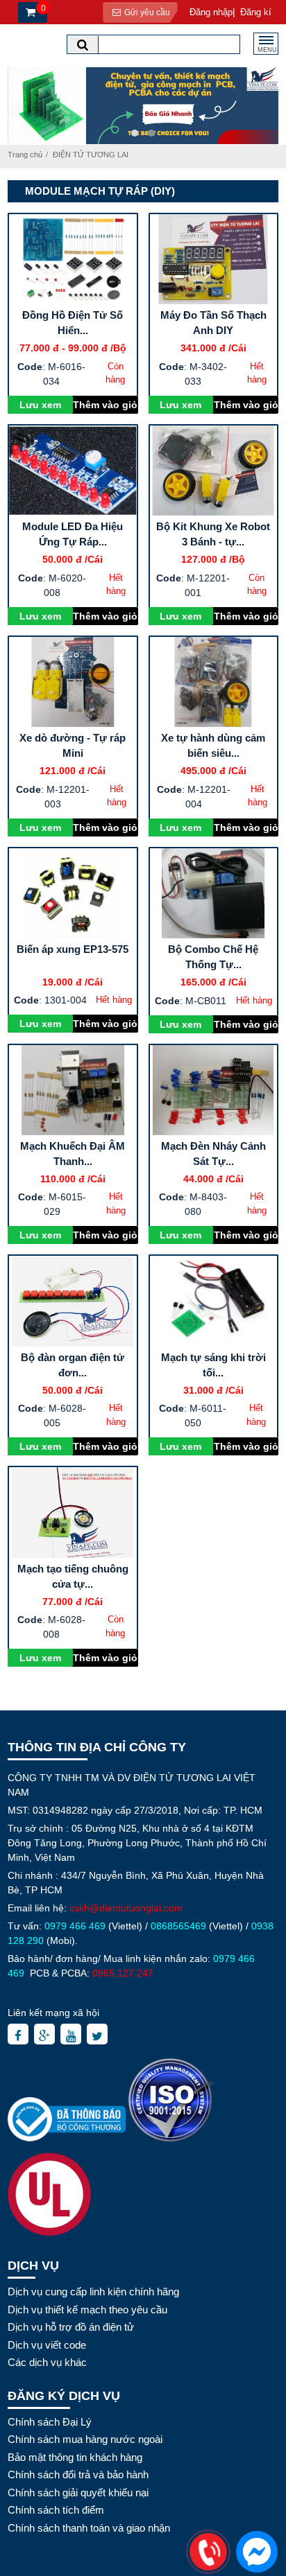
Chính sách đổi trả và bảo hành (78, 2474)
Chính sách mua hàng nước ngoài (85, 2439)
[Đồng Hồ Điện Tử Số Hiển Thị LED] (73, 259)
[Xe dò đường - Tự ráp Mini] (73, 682)
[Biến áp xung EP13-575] (73, 893)
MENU (267, 50)
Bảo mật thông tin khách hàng (75, 2457)
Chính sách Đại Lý (50, 2422)
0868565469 (178, 1926)
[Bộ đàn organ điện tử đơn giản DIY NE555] (73, 1301)
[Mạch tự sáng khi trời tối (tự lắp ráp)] (214, 1301)
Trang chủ (25, 155)
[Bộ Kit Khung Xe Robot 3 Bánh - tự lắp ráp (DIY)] (214, 471)
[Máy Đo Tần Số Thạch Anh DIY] (214, 259)
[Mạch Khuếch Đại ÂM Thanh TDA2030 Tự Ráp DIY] (73, 1090)
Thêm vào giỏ (105, 405)
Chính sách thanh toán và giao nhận (89, 2528)
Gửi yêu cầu (146, 12)
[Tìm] (83, 45)
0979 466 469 (75, 1926)
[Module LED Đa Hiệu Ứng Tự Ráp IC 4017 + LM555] (73, 471)
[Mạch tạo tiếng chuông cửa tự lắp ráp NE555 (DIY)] (73, 1512)
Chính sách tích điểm (56, 2510)
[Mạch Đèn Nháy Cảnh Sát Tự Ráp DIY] (214, 1090)
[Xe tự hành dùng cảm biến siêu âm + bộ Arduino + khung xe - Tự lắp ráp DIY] (214, 682)
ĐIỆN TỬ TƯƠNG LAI (91, 155)
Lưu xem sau (40, 406)
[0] (29, 13)
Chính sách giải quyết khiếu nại (78, 2492)
